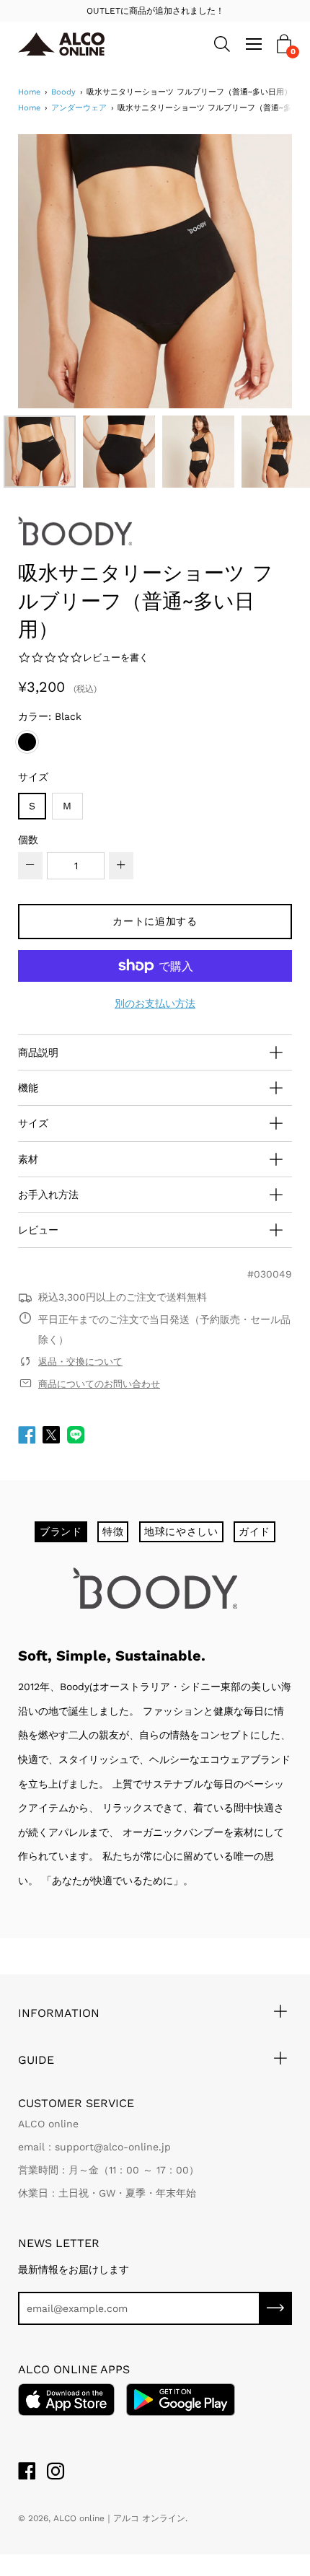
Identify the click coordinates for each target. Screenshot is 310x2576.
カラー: (50, 716)
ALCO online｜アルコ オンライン (119, 2518)
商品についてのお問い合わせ (99, 1384)
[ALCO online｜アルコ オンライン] (84, 44)
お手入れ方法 (48, 1195)
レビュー (38, 1230)
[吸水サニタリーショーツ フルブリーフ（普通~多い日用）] (40, 452)
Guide (36, 2060)
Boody (63, 92)
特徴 (113, 1531)
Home (29, 92)
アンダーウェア (79, 108)
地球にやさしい (181, 1531)
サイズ (33, 777)
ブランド (61, 1531)
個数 (28, 840)
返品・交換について (80, 1362)
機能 (28, 1088)
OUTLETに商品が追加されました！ (155, 11)
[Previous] (54, 271)
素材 (28, 1159)
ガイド (254, 1531)
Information (59, 2013)
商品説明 (38, 1052)
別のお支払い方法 (155, 1003)
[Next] (256, 271)
